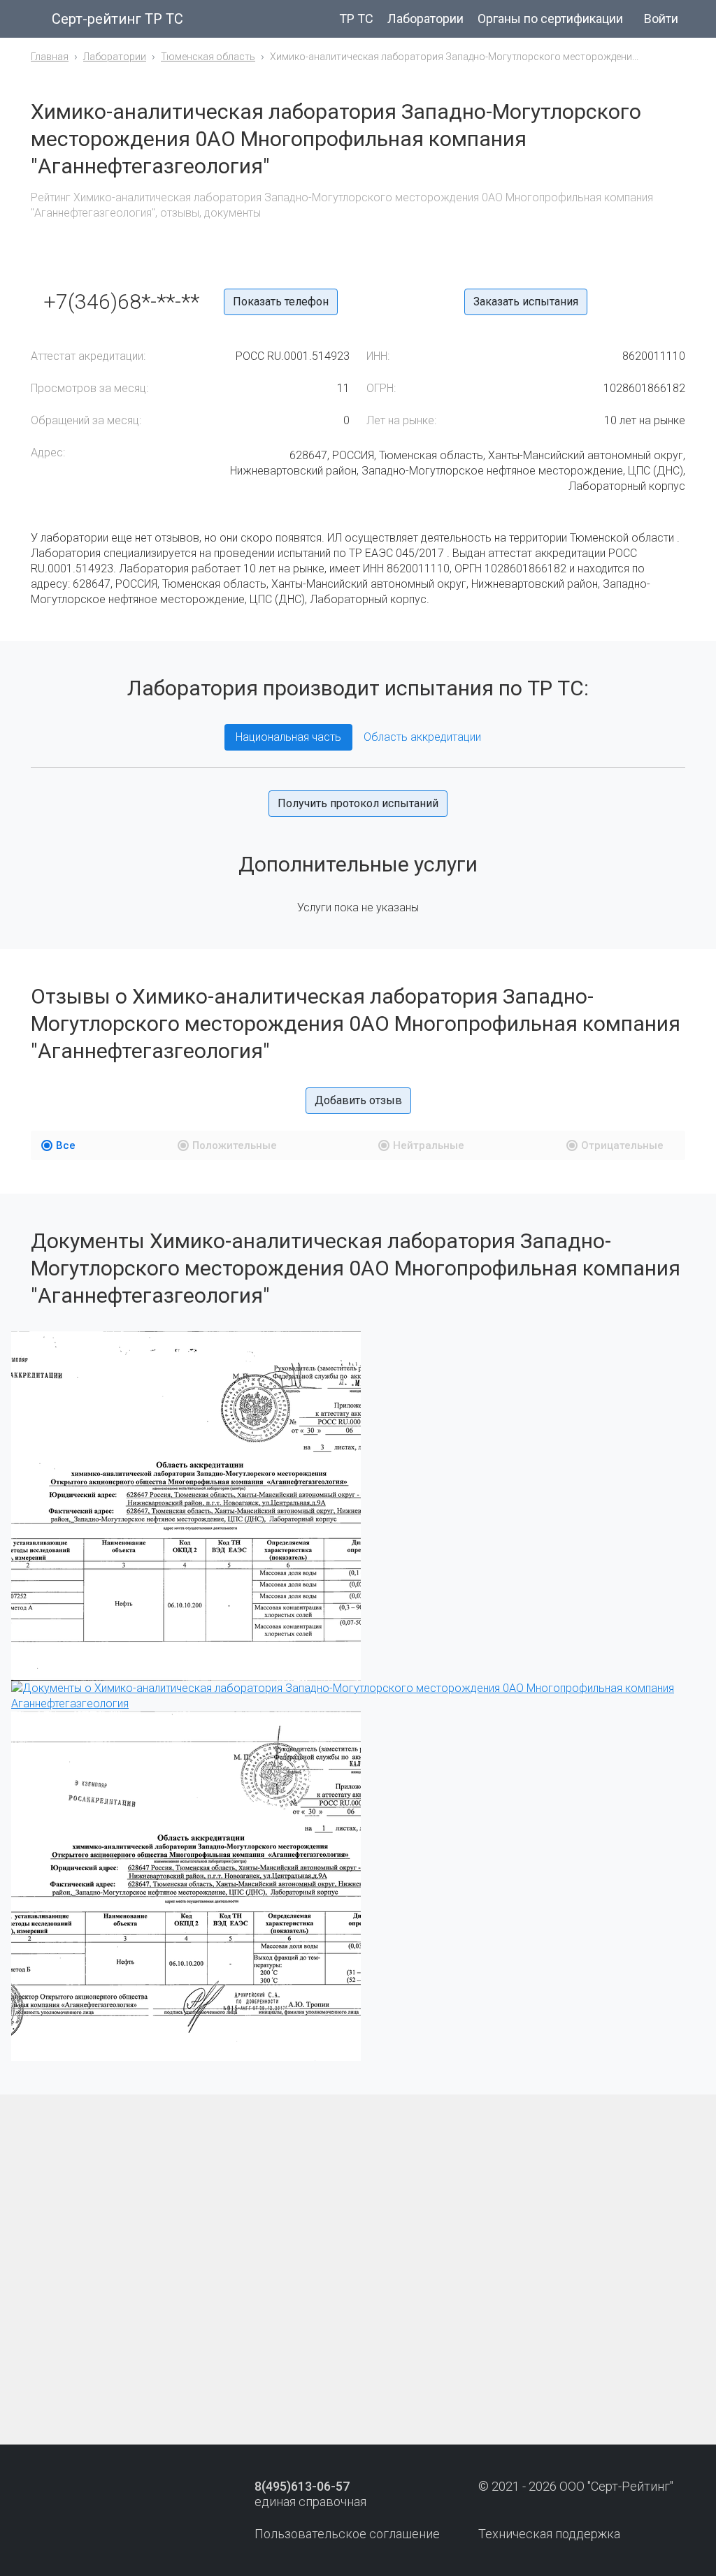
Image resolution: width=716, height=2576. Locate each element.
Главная (50, 57)
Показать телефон (281, 302)
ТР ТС (356, 19)
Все (66, 1145)
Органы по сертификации (550, 19)
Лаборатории (425, 19)
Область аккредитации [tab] (422, 737)
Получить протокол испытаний (358, 803)
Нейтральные (429, 1145)
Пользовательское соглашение (347, 2534)
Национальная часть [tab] (288, 737)
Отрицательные (622, 1145)
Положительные (235, 1145)
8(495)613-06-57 (302, 2486)
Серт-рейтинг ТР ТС (117, 19)
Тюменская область (208, 57)
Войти (661, 19)
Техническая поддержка (549, 2534)
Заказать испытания (526, 302)
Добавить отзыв (358, 1100)
